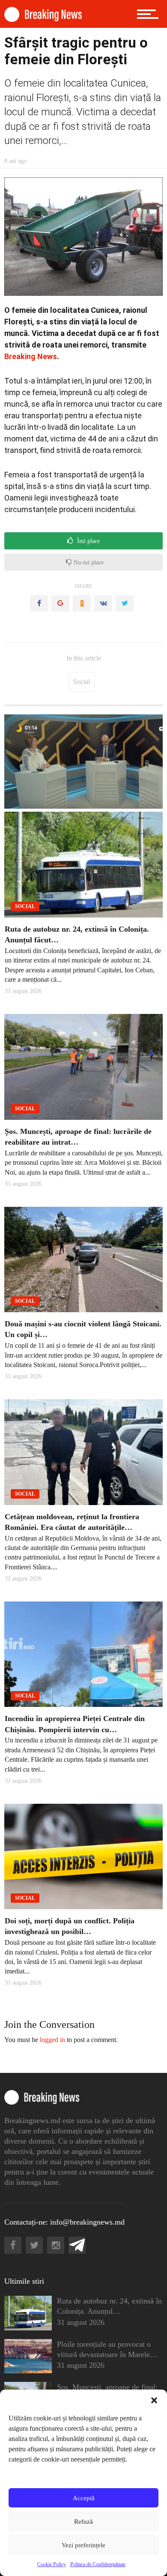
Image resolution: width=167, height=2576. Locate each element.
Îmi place (88, 541)
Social (82, 682)
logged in (52, 2040)
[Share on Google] (60, 603)
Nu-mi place (88, 562)
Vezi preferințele (83, 2545)
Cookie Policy (52, 2564)
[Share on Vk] (103, 603)
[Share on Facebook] (39, 603)
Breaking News (31, 356)
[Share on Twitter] (125, 603)
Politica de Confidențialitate (98, 2564)
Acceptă (84, 2498)
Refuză (83, 2522)
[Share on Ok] (82, 603)
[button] (154, 2400)
